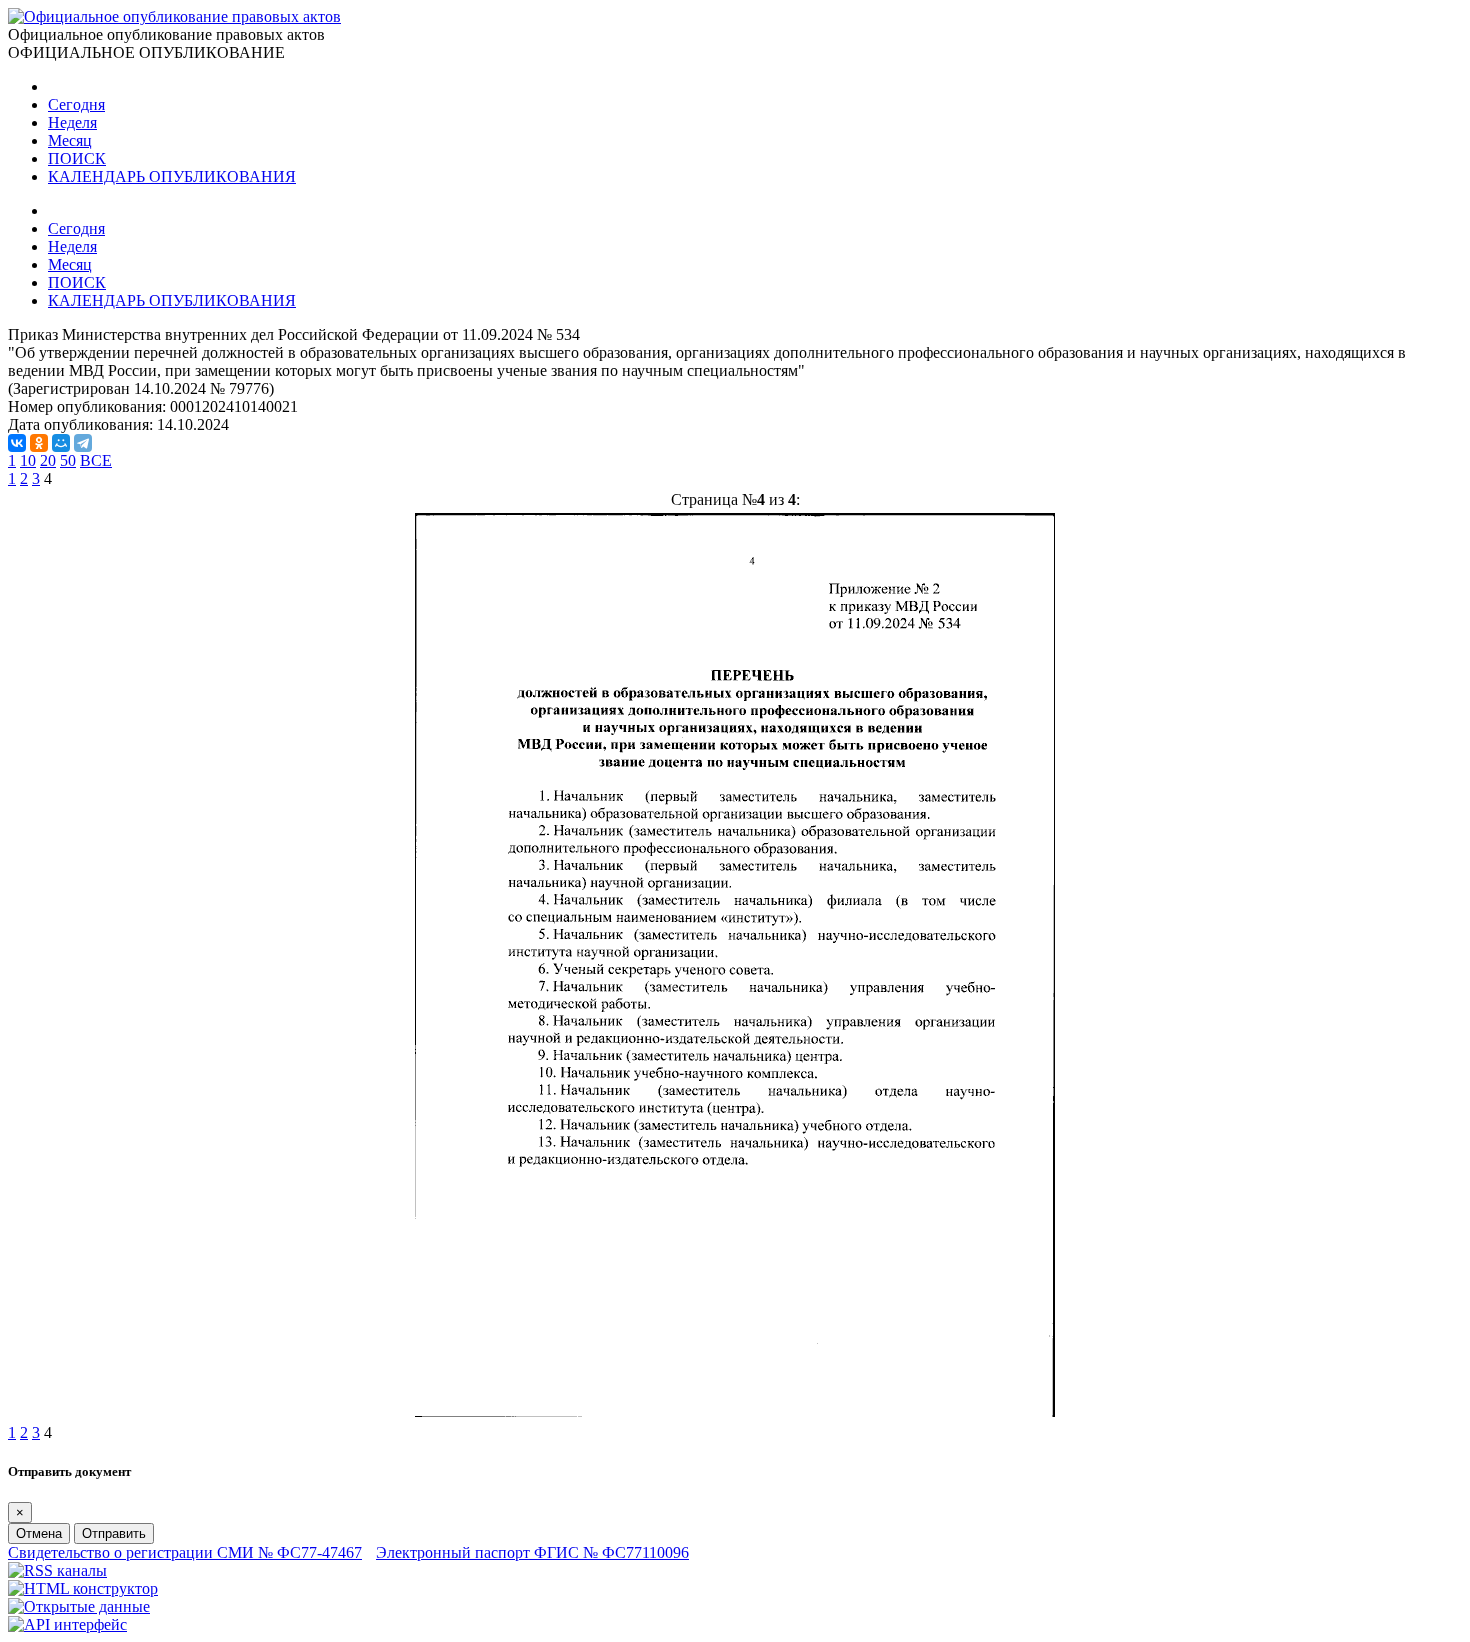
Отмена (39, 1533)
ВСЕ (96, 460)
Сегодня (76, 104)
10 (28, 460)
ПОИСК (77, 158)
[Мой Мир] (61, 443)
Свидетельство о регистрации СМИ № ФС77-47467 (185, 1552)
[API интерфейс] (67, 1624)
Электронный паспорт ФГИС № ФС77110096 (532, 1552)
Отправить (114, 1533)
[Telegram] (83, 443)
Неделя (72, 122)
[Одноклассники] (39, 443)
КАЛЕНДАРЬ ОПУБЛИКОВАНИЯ (172, 176)
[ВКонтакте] (17, 443)
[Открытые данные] (79, 1606)
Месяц (70, 140)
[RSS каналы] (57, 1570)
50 (68, 460)
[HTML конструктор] (83, 1588)
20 (48, 460)
